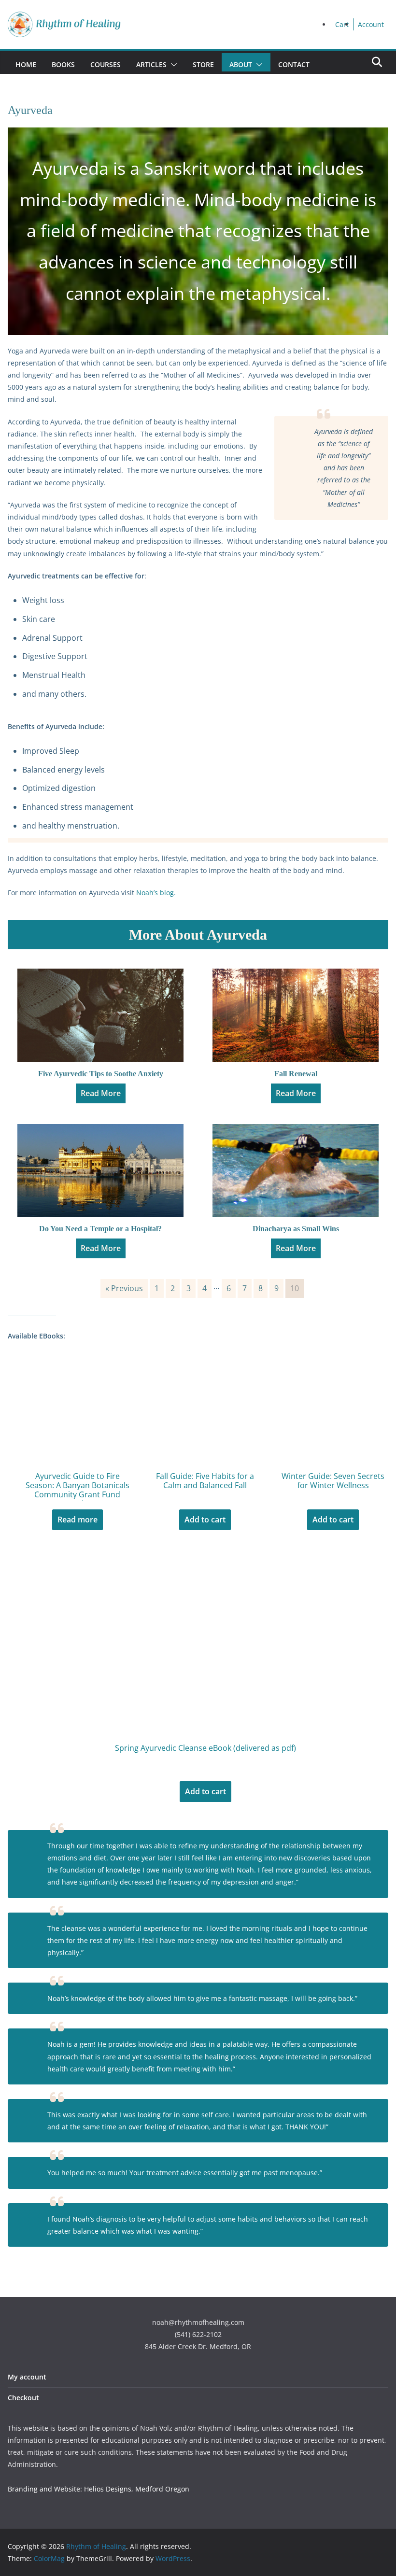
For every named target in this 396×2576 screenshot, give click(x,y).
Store (203, 64)
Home (26, 64)
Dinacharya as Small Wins (296, 1229)
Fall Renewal (296, 1074)
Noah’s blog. (156, 893)
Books (63, 64)
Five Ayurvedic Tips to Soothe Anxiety (101, 1074)
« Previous (124, 1288)
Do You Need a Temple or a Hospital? (100, 1229)
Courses (106, 64)
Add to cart (205, 1520)
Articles (151, 64)
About (241, 64)
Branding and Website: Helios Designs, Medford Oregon (99, 2489)
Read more (78, 1520)
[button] (172, 65)
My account (27, 2377)
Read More (101, 1093)
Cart (342, 24)
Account (371, 24)
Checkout (23, 2398)
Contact (294, 64)
